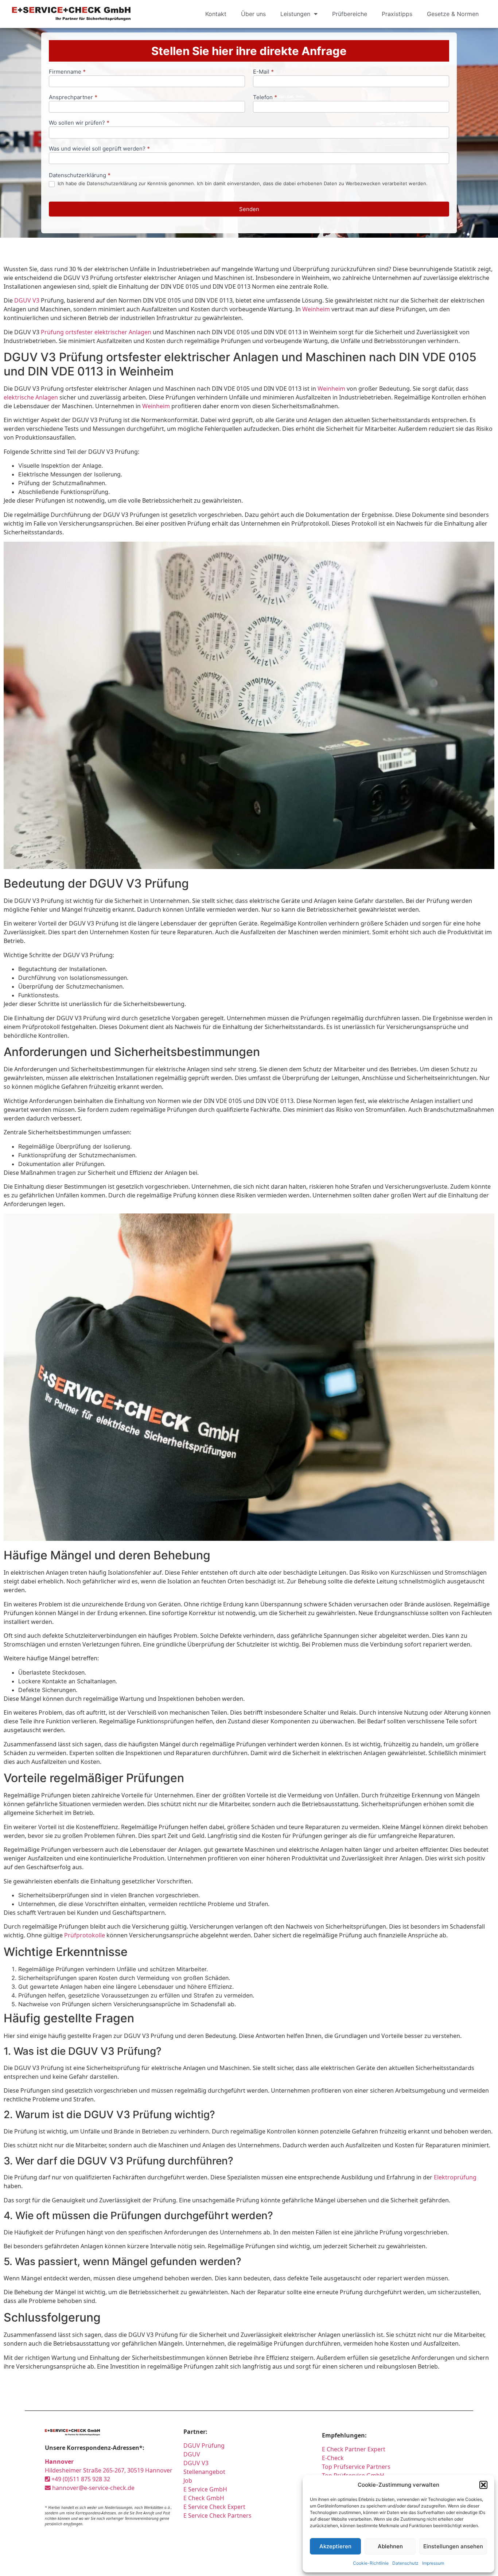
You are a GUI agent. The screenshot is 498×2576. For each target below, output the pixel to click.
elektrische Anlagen (31, 397)
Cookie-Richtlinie (371, 2563)
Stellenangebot (204, 2472)
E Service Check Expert (216, 2507)
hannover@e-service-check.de (93, 2488)
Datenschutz (405, 2563)
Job (188, 2480)
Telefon (265, 98)
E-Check (333, 2458)
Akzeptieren (335, 2546)
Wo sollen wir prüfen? (79, 123)
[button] (483, 2485)
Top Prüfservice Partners (356, 2467)
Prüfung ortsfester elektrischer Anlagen (96, 332)
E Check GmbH (204, 2498)
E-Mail (263, 72)
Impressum (433, 2563)
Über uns (253, 14)
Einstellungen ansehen (453, 2546)
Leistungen (295, 14)
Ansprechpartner (73, 98)
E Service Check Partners (217, 2515)
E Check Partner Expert (354, 2449)
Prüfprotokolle (85, 1935)
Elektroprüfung (455, 2177)
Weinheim (316, 309)
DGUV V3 (27, 300)
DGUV (192, 2454)
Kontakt (216, 14)
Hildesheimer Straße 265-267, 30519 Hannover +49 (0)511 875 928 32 (109, 2470)
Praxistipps (397, 14)
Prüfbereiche (350, 14)
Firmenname (67, 72)
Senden (249, 209)
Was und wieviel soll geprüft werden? (99, 149)
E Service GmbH (205, 2489)
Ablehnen (390, 2546)
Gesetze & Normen (453, 14)
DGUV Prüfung (204, 2446)
